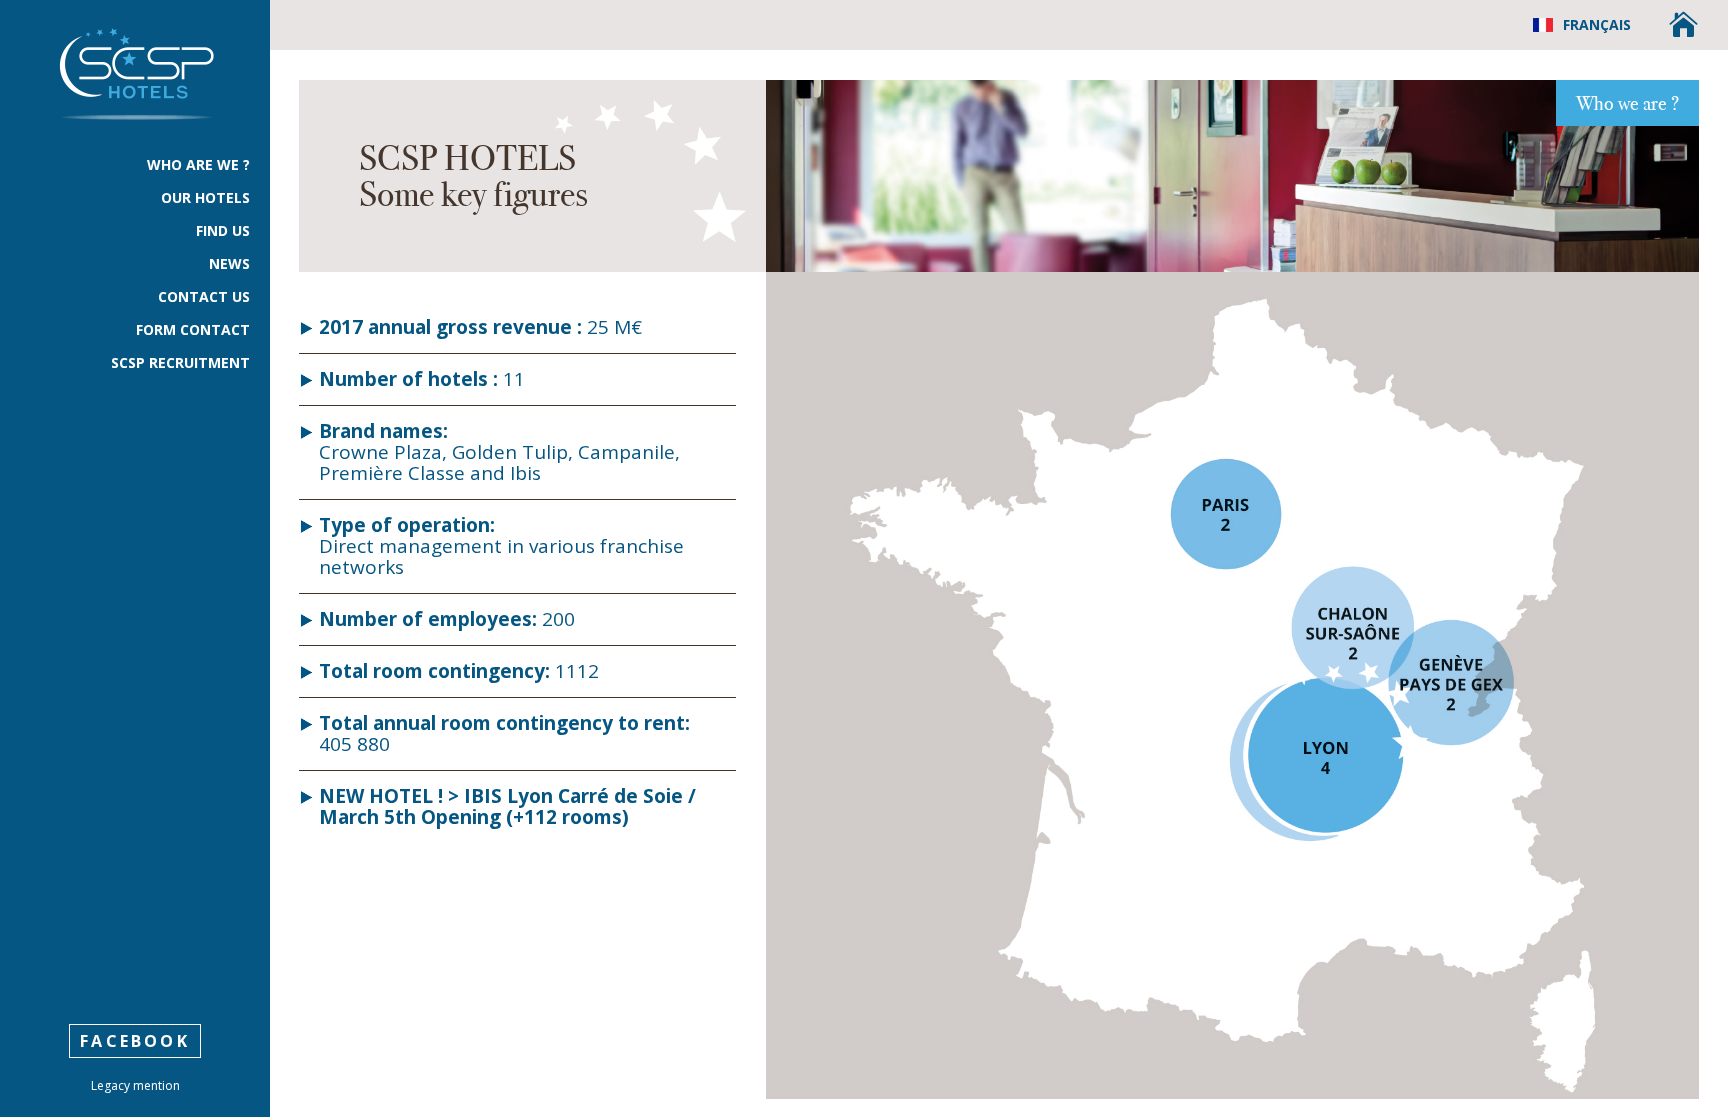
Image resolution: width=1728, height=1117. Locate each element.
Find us (223, 232)
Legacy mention (135, 1085)
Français (1597, 24)
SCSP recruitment (180, 364)
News (229, 265)
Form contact (193, 331)
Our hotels (205, 199)
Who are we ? (198, 166)
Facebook (135, 1041)
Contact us (204, 298)
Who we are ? (1627, 103)
